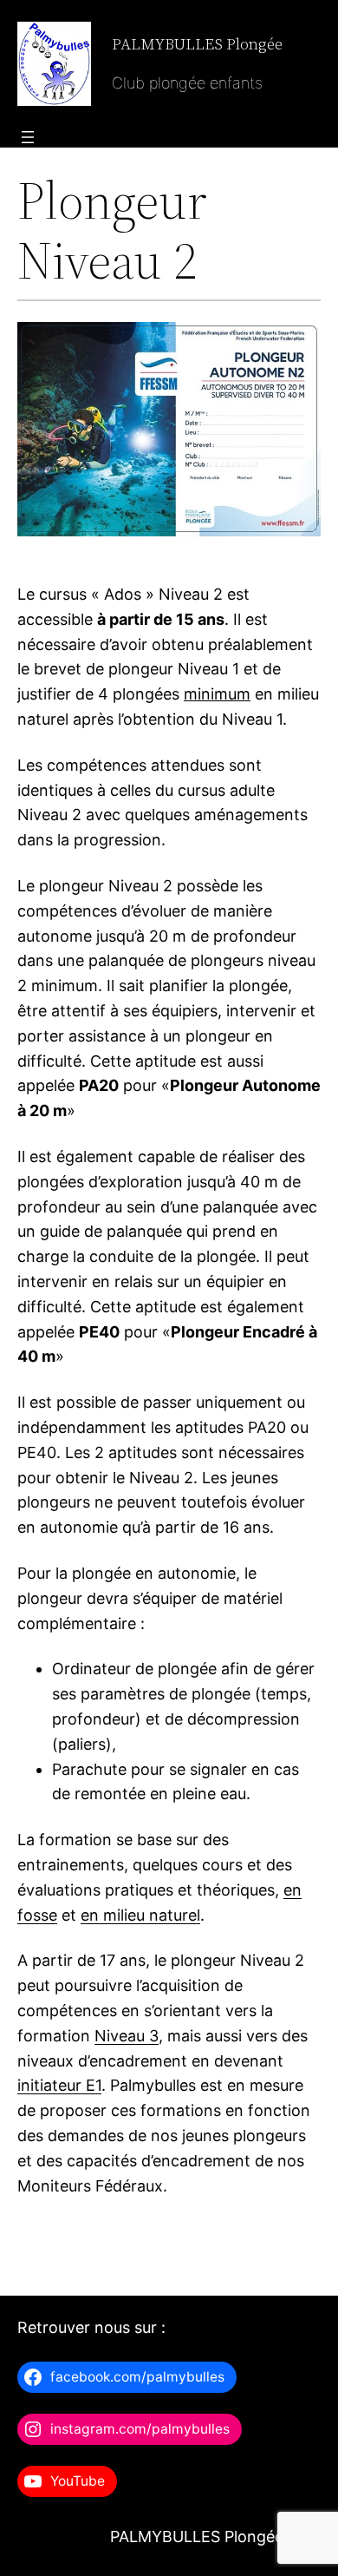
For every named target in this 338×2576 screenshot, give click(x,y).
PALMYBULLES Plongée (197, 44)
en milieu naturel (140, 1915)
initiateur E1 (59, 2085)
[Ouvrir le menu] (28, 137)
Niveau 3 (127, 2036)
